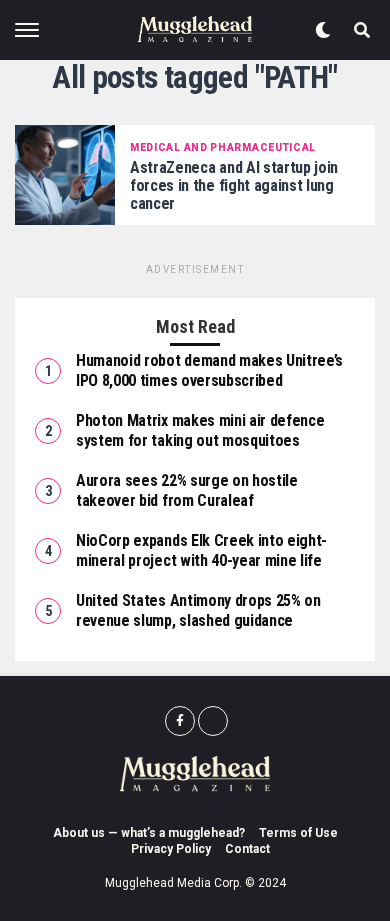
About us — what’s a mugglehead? (149, 833)
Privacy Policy (171, 849)
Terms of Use (298, 833)
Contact (247, 849)
